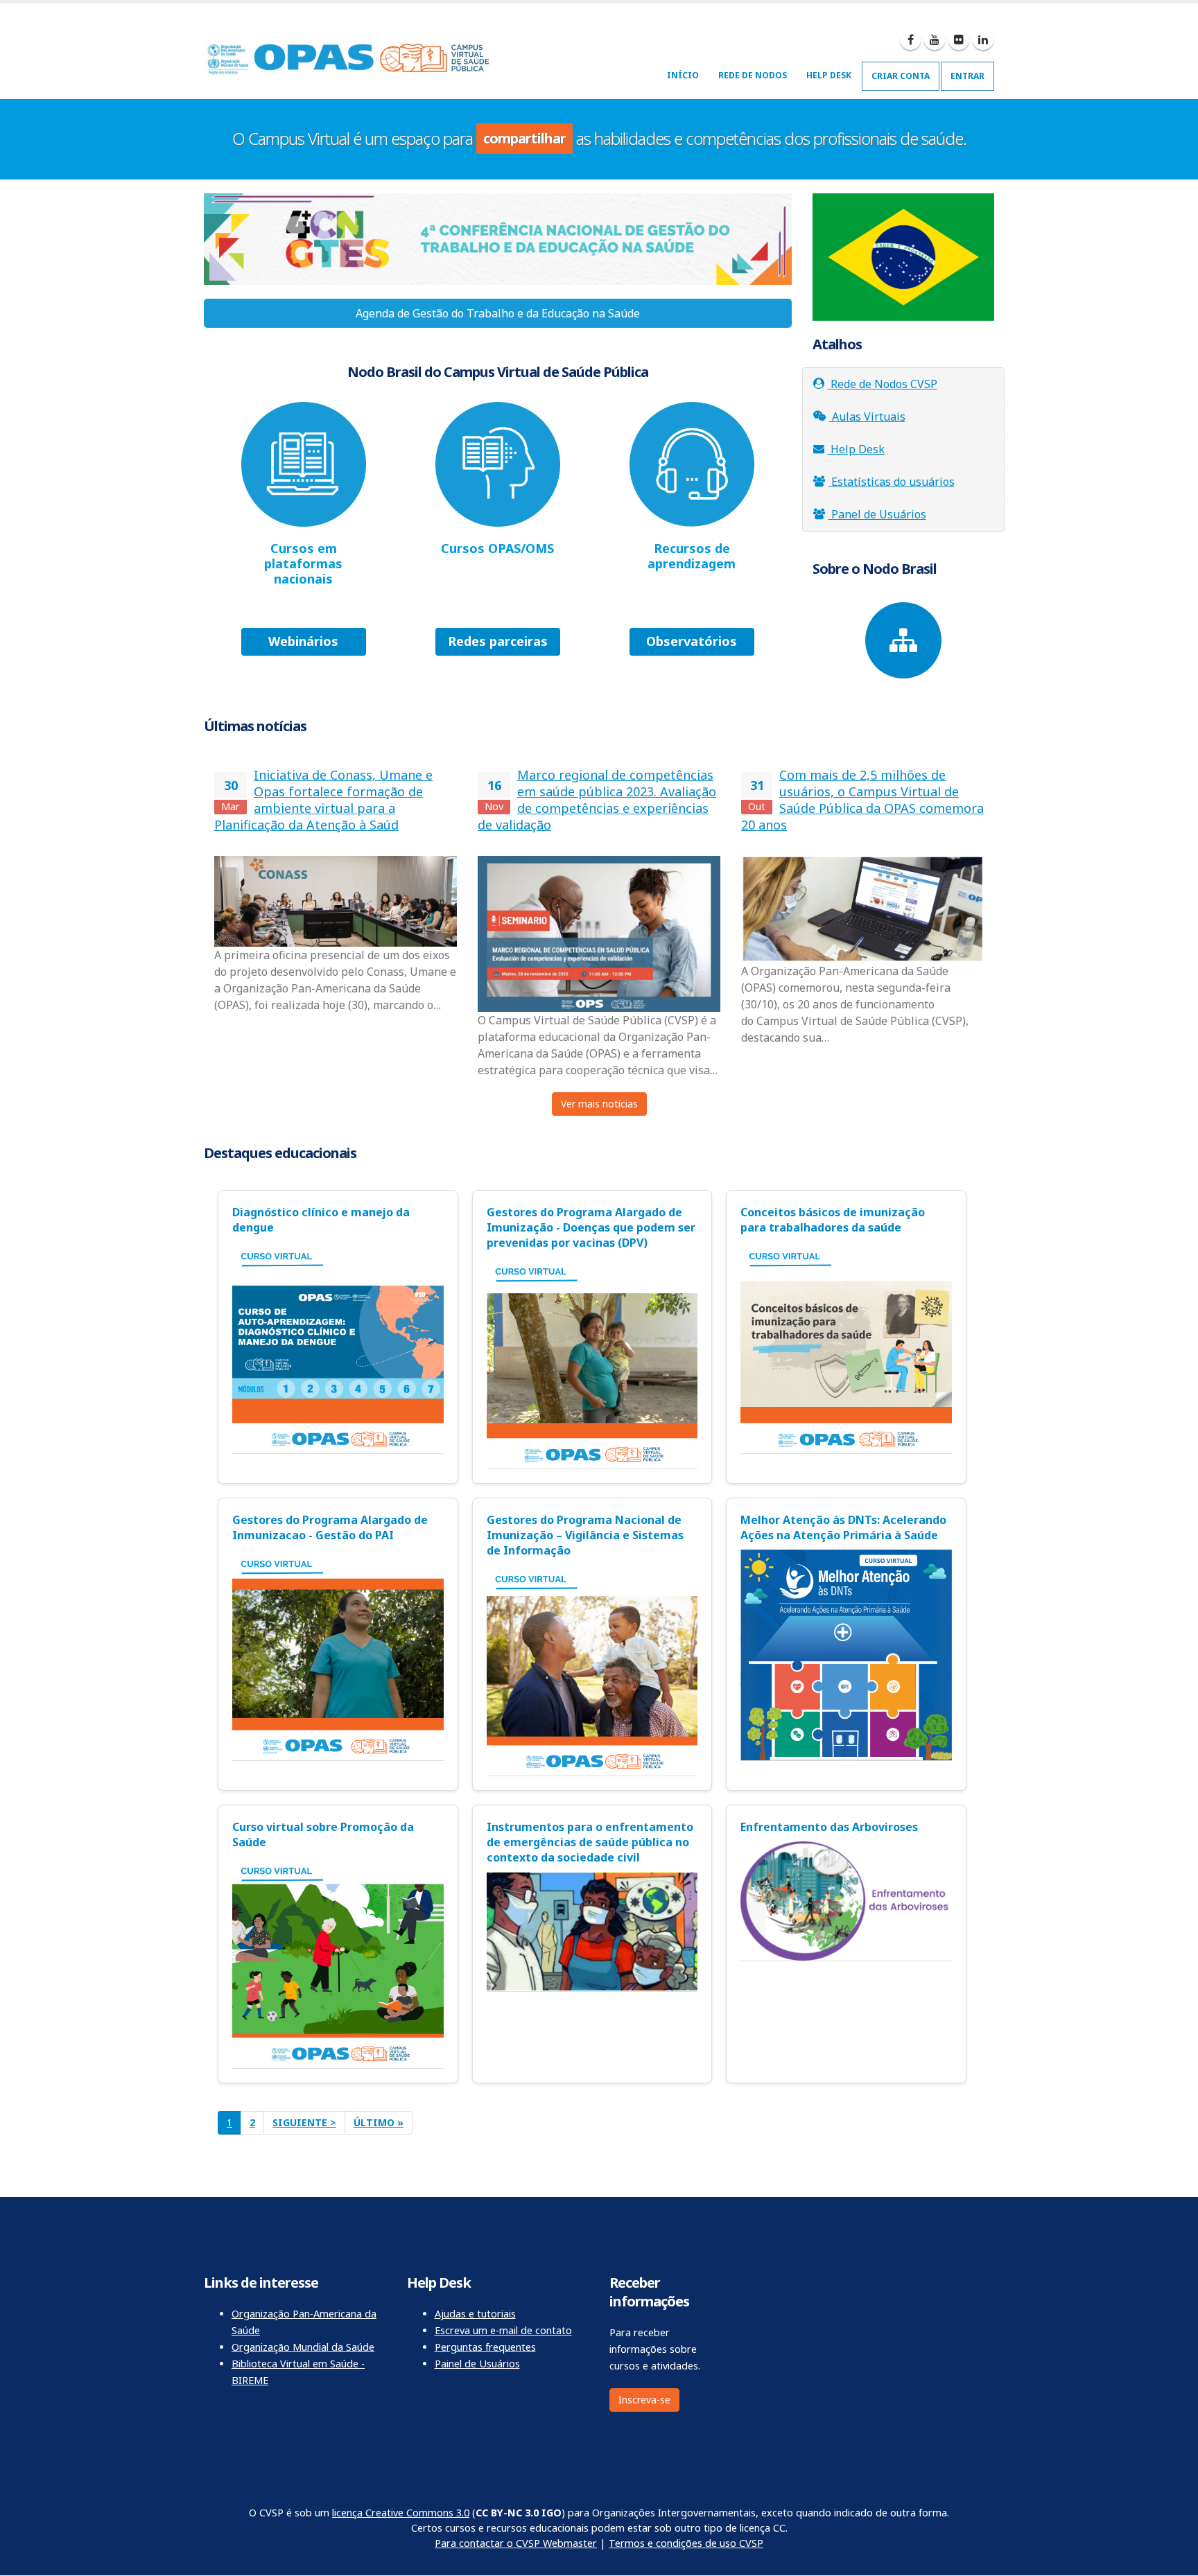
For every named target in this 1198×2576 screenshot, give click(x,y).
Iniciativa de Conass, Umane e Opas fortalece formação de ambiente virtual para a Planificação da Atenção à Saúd (323, 800)
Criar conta (901, 76)
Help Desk (829, 75)
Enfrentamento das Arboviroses (829, 1827)
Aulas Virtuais (867, 417)
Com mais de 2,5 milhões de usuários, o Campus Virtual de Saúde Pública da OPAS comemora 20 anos (862, 800)
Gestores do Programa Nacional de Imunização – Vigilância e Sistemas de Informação (585, 1535)
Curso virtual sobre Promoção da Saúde (323, 1834)
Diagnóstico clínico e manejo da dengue (321, 1220)
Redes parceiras (498, 641)
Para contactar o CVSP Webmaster (516, 2543)
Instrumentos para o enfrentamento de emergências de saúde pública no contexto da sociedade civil (590, 1842)
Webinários (303, 641)
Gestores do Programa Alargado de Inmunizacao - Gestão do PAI (330, 1527)
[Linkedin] (983, 40)
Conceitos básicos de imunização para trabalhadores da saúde (833, 1220)
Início (683, 75)
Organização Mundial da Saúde (303, 2347)
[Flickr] (959, 40)
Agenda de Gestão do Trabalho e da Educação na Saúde (498, 313)
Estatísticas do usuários (892, 482)
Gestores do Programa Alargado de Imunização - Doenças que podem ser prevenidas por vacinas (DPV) (591, 1227)
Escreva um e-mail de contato (503, 2330)
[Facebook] (910, 40)
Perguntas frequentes (485, 2347)
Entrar (967, 76)
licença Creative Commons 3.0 (401, 2513)
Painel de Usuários (477, 2364)
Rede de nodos (753, 75)
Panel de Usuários (877, 514)
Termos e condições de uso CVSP (686, 2543)
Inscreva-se (644, 2400)
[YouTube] (935, 40)
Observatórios (692, 641)
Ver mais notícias (599, 1104)
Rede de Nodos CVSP (883, 384)
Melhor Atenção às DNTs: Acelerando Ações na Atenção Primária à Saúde (843, 1527)
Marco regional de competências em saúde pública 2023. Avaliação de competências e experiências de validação (597, 800)
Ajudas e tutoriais (475, 2314)
